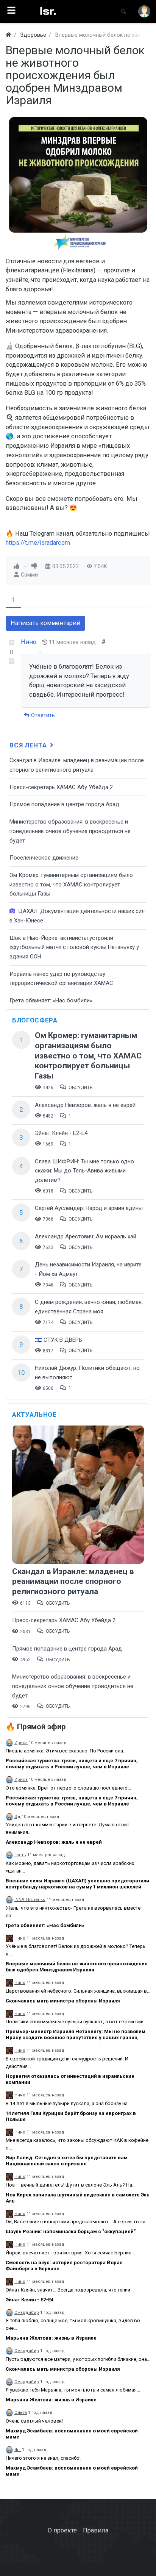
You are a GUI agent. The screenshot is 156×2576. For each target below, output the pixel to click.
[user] (144, 11)
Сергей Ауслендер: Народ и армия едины (89, 1208)
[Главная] (8, 35)
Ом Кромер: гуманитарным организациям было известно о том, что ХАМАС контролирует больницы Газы (71, 884)
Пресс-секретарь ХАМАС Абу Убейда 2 (61, 787)
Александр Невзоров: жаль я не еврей (85, 1105)
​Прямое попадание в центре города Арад (64, 804)
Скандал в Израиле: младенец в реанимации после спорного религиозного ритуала (73, 1581)
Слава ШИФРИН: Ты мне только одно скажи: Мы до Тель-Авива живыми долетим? (84, 1171)
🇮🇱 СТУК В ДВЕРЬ (58, 1340)
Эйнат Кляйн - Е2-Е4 (61, 1133)
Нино (29, 642)
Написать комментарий (45, 623)
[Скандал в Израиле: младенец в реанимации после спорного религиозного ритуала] (78, 1495)
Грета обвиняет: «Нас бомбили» (51, 1000)
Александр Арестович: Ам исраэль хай (86, 1236)
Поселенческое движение (44, 858)
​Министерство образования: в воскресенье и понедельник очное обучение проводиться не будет (70, 831)
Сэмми (29, 575)
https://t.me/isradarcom (38, 543)
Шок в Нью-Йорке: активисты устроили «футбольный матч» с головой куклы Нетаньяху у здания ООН (74, 947)
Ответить (42, 715)
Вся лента (29, 745)
